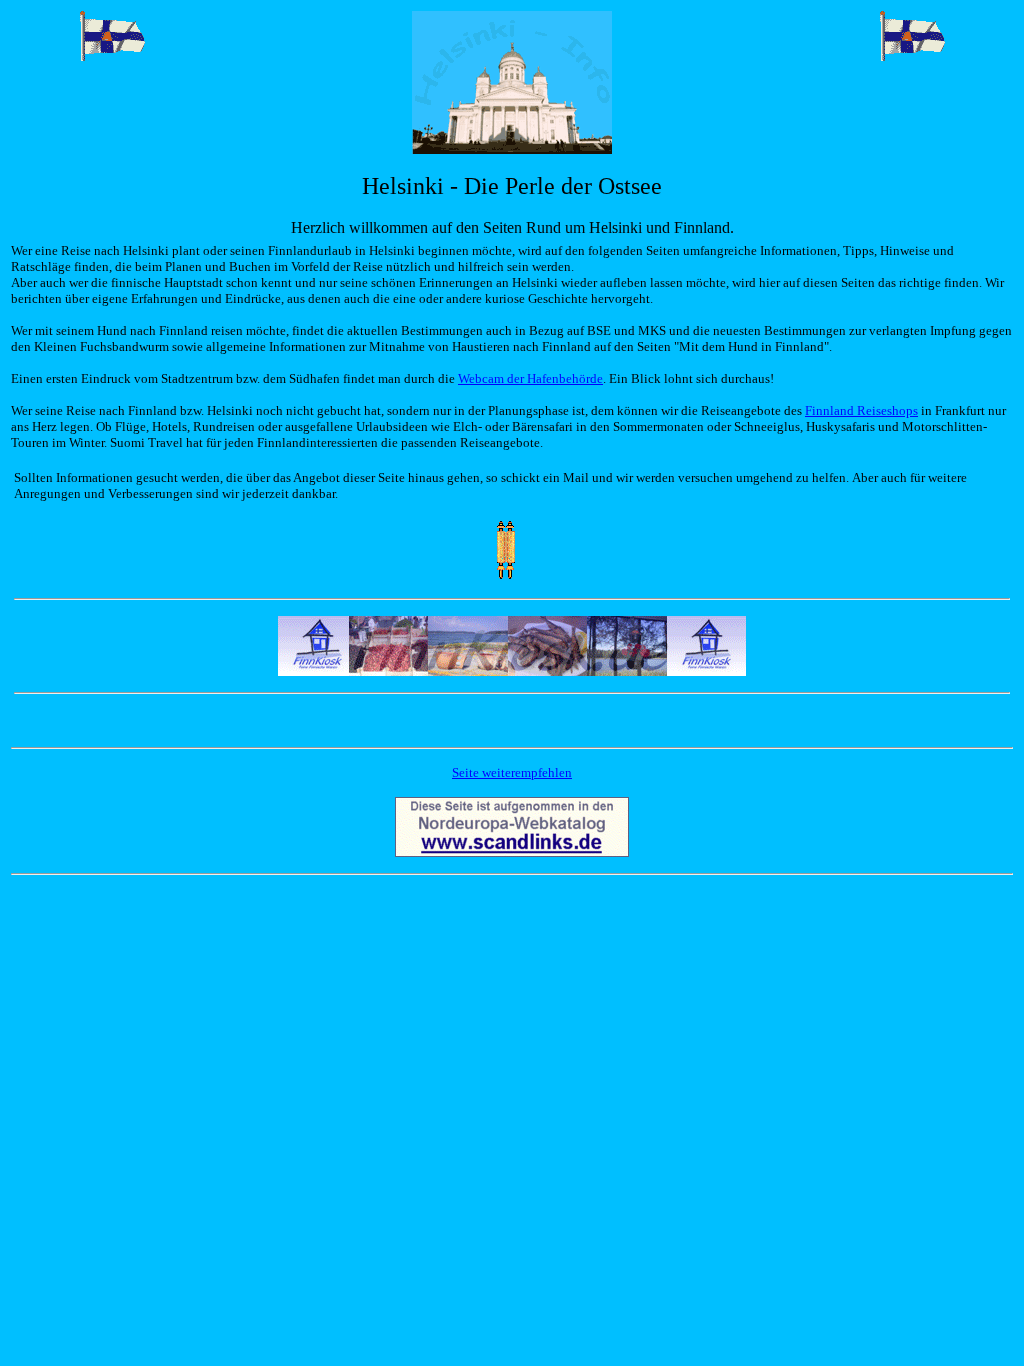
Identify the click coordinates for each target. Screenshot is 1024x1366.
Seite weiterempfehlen (512, 772)
